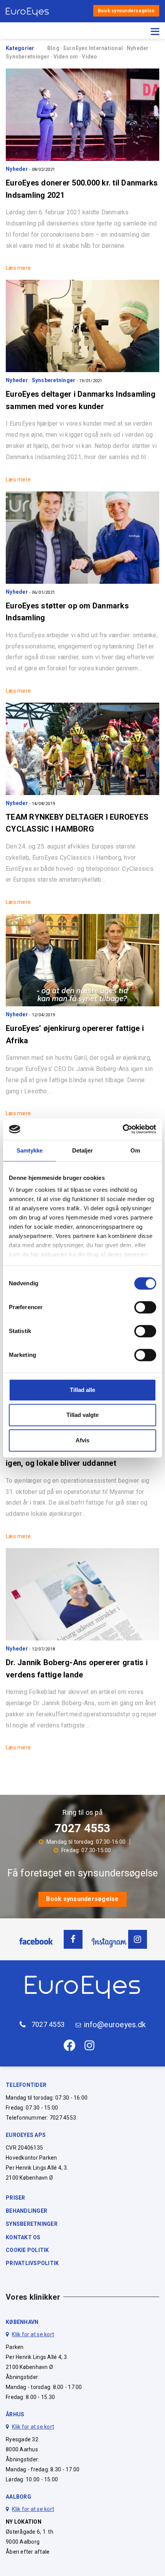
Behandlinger (26, 2211)
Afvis (82, 1440)
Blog (54, 48)
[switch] (145, 1307)
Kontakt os (23, 2237)
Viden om (66, 57)
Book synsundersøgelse (126, 11)
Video (89, 57)
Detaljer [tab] (83, 1150)
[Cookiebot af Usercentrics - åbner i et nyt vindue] (123, 1129)
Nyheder (138, 48)
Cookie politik (27, 2250)
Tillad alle (82, 1390)
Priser (16, 2198)
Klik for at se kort (33, 2334)
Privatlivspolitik (32, 2263)
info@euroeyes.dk (115, 2025)
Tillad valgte (82, 1415)
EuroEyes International (94, 48)
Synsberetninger (28, 57)
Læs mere (18, 268)
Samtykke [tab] (30, 1150)
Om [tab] (135, 1150)
